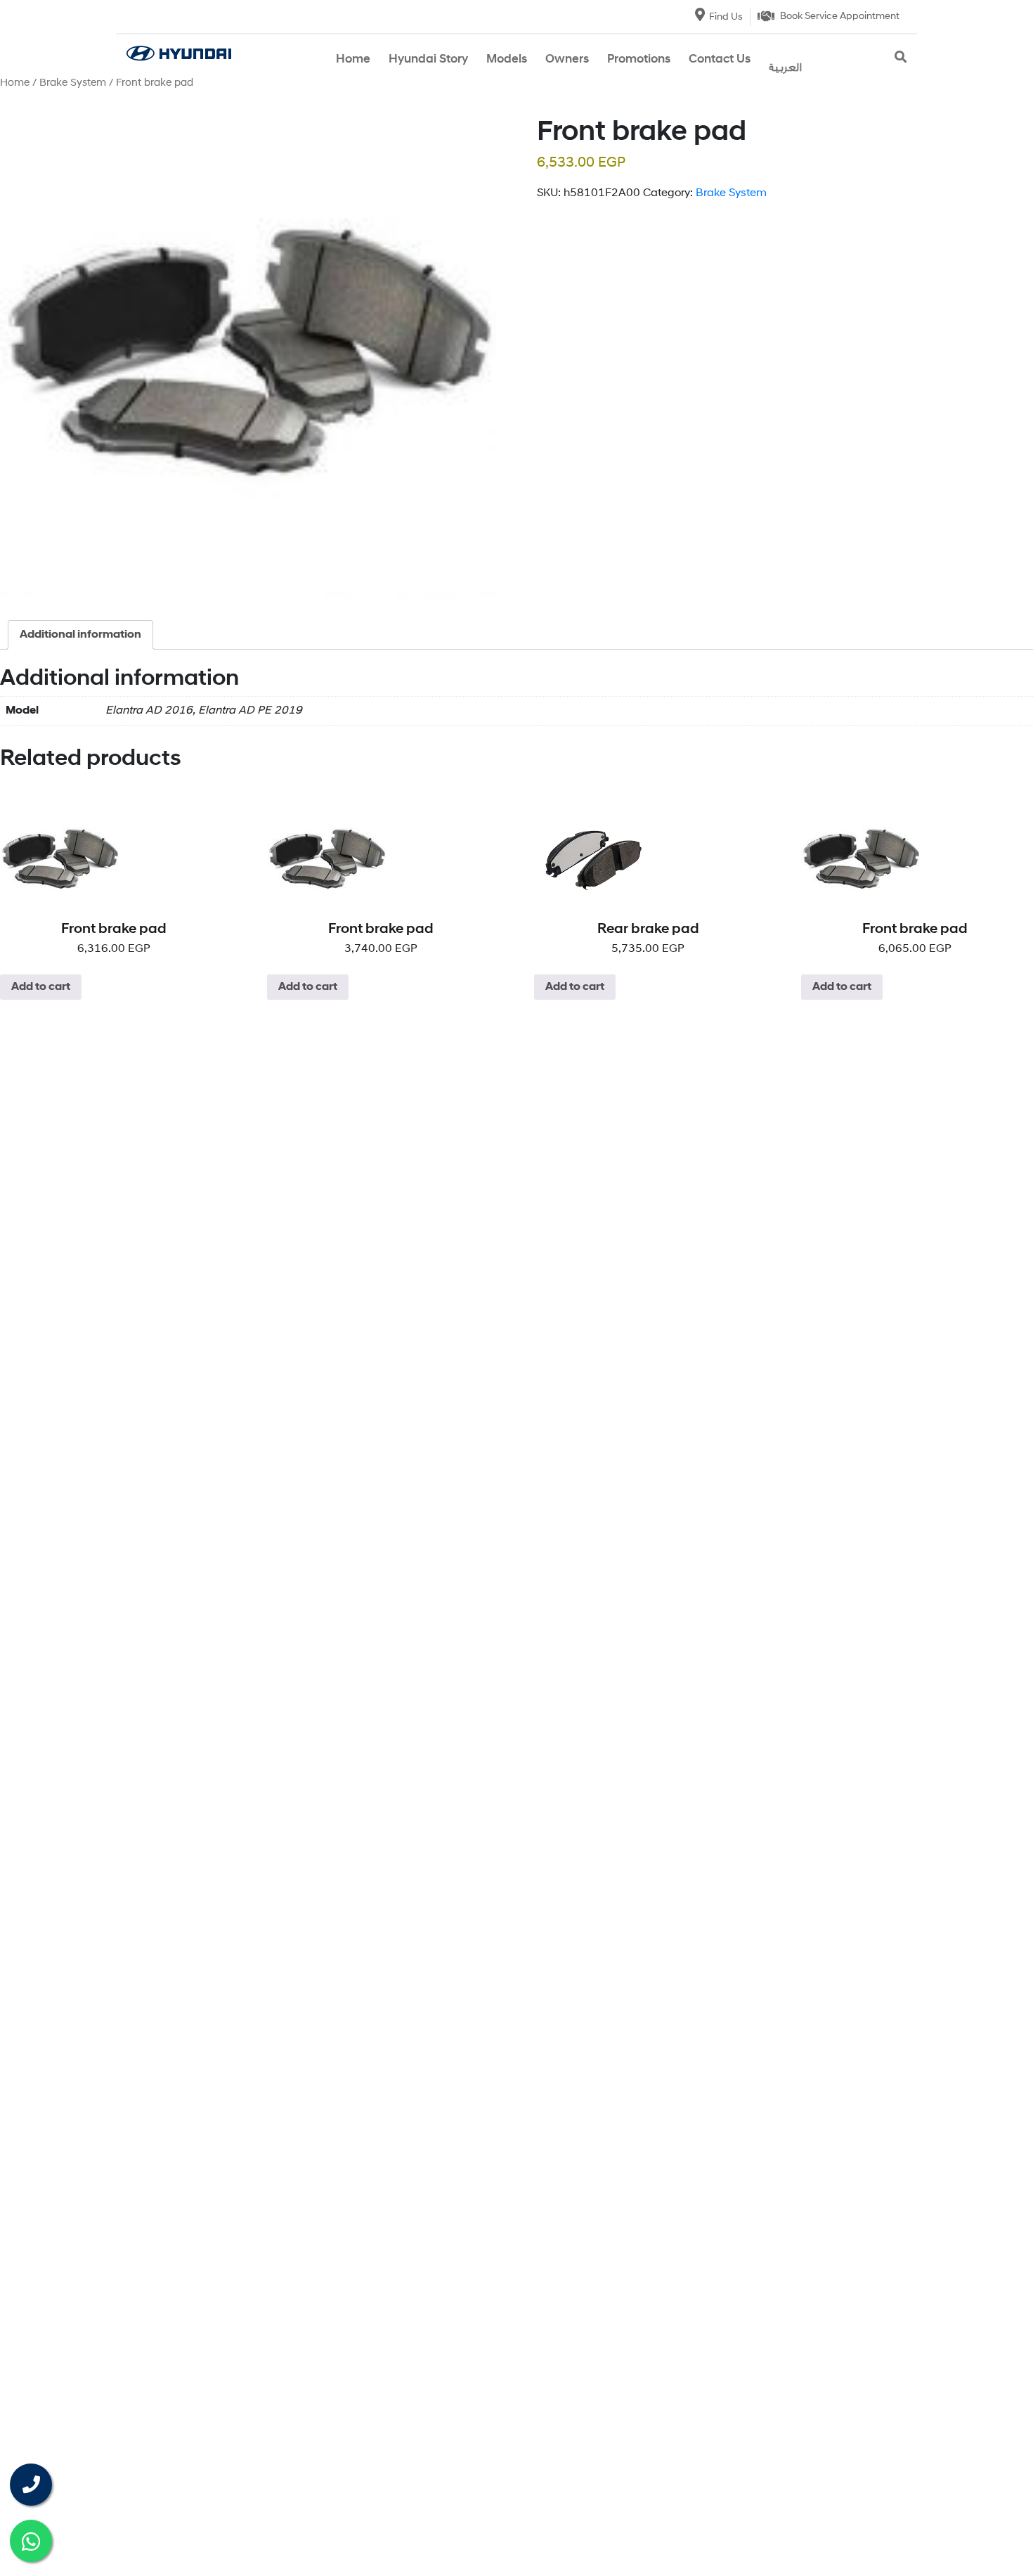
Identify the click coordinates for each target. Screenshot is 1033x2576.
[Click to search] (901, 58)
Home (353, 59)
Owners (567, 59)
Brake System (73, 83)
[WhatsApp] (31, 2541)
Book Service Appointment (840, 17)
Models (507, 59)
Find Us (726, 17)
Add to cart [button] (41, 987)
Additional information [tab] (80, 635)
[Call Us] (31, 2485)
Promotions (639, 59)
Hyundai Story (428, 59)
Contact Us (720, 59)
